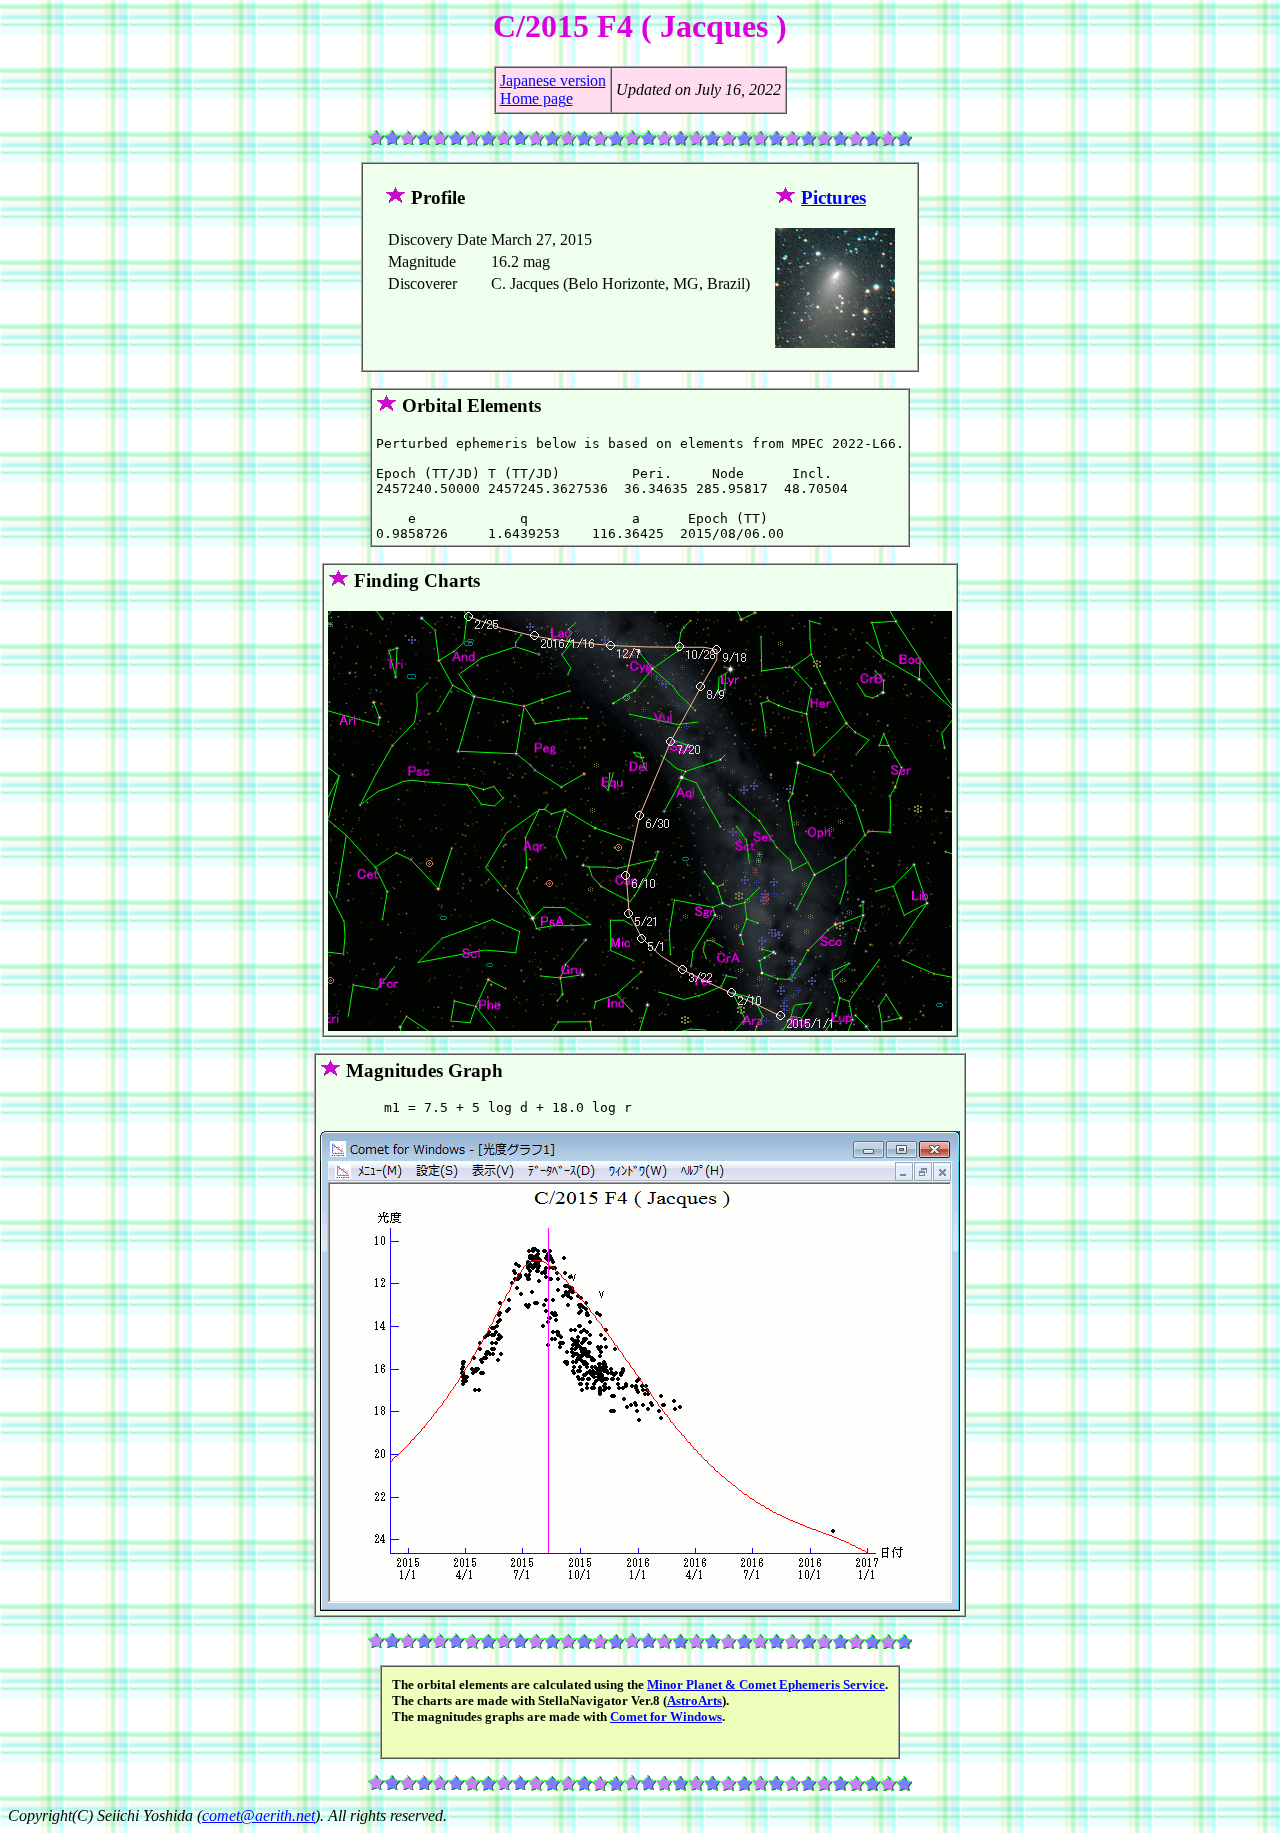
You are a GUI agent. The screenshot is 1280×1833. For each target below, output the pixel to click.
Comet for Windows (666, 1716)
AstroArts (694, 1700)
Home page (536, 98)
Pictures (833, 197)
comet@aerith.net (258, 1815)
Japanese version (553, 80)
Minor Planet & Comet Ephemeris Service (766, 1684)
